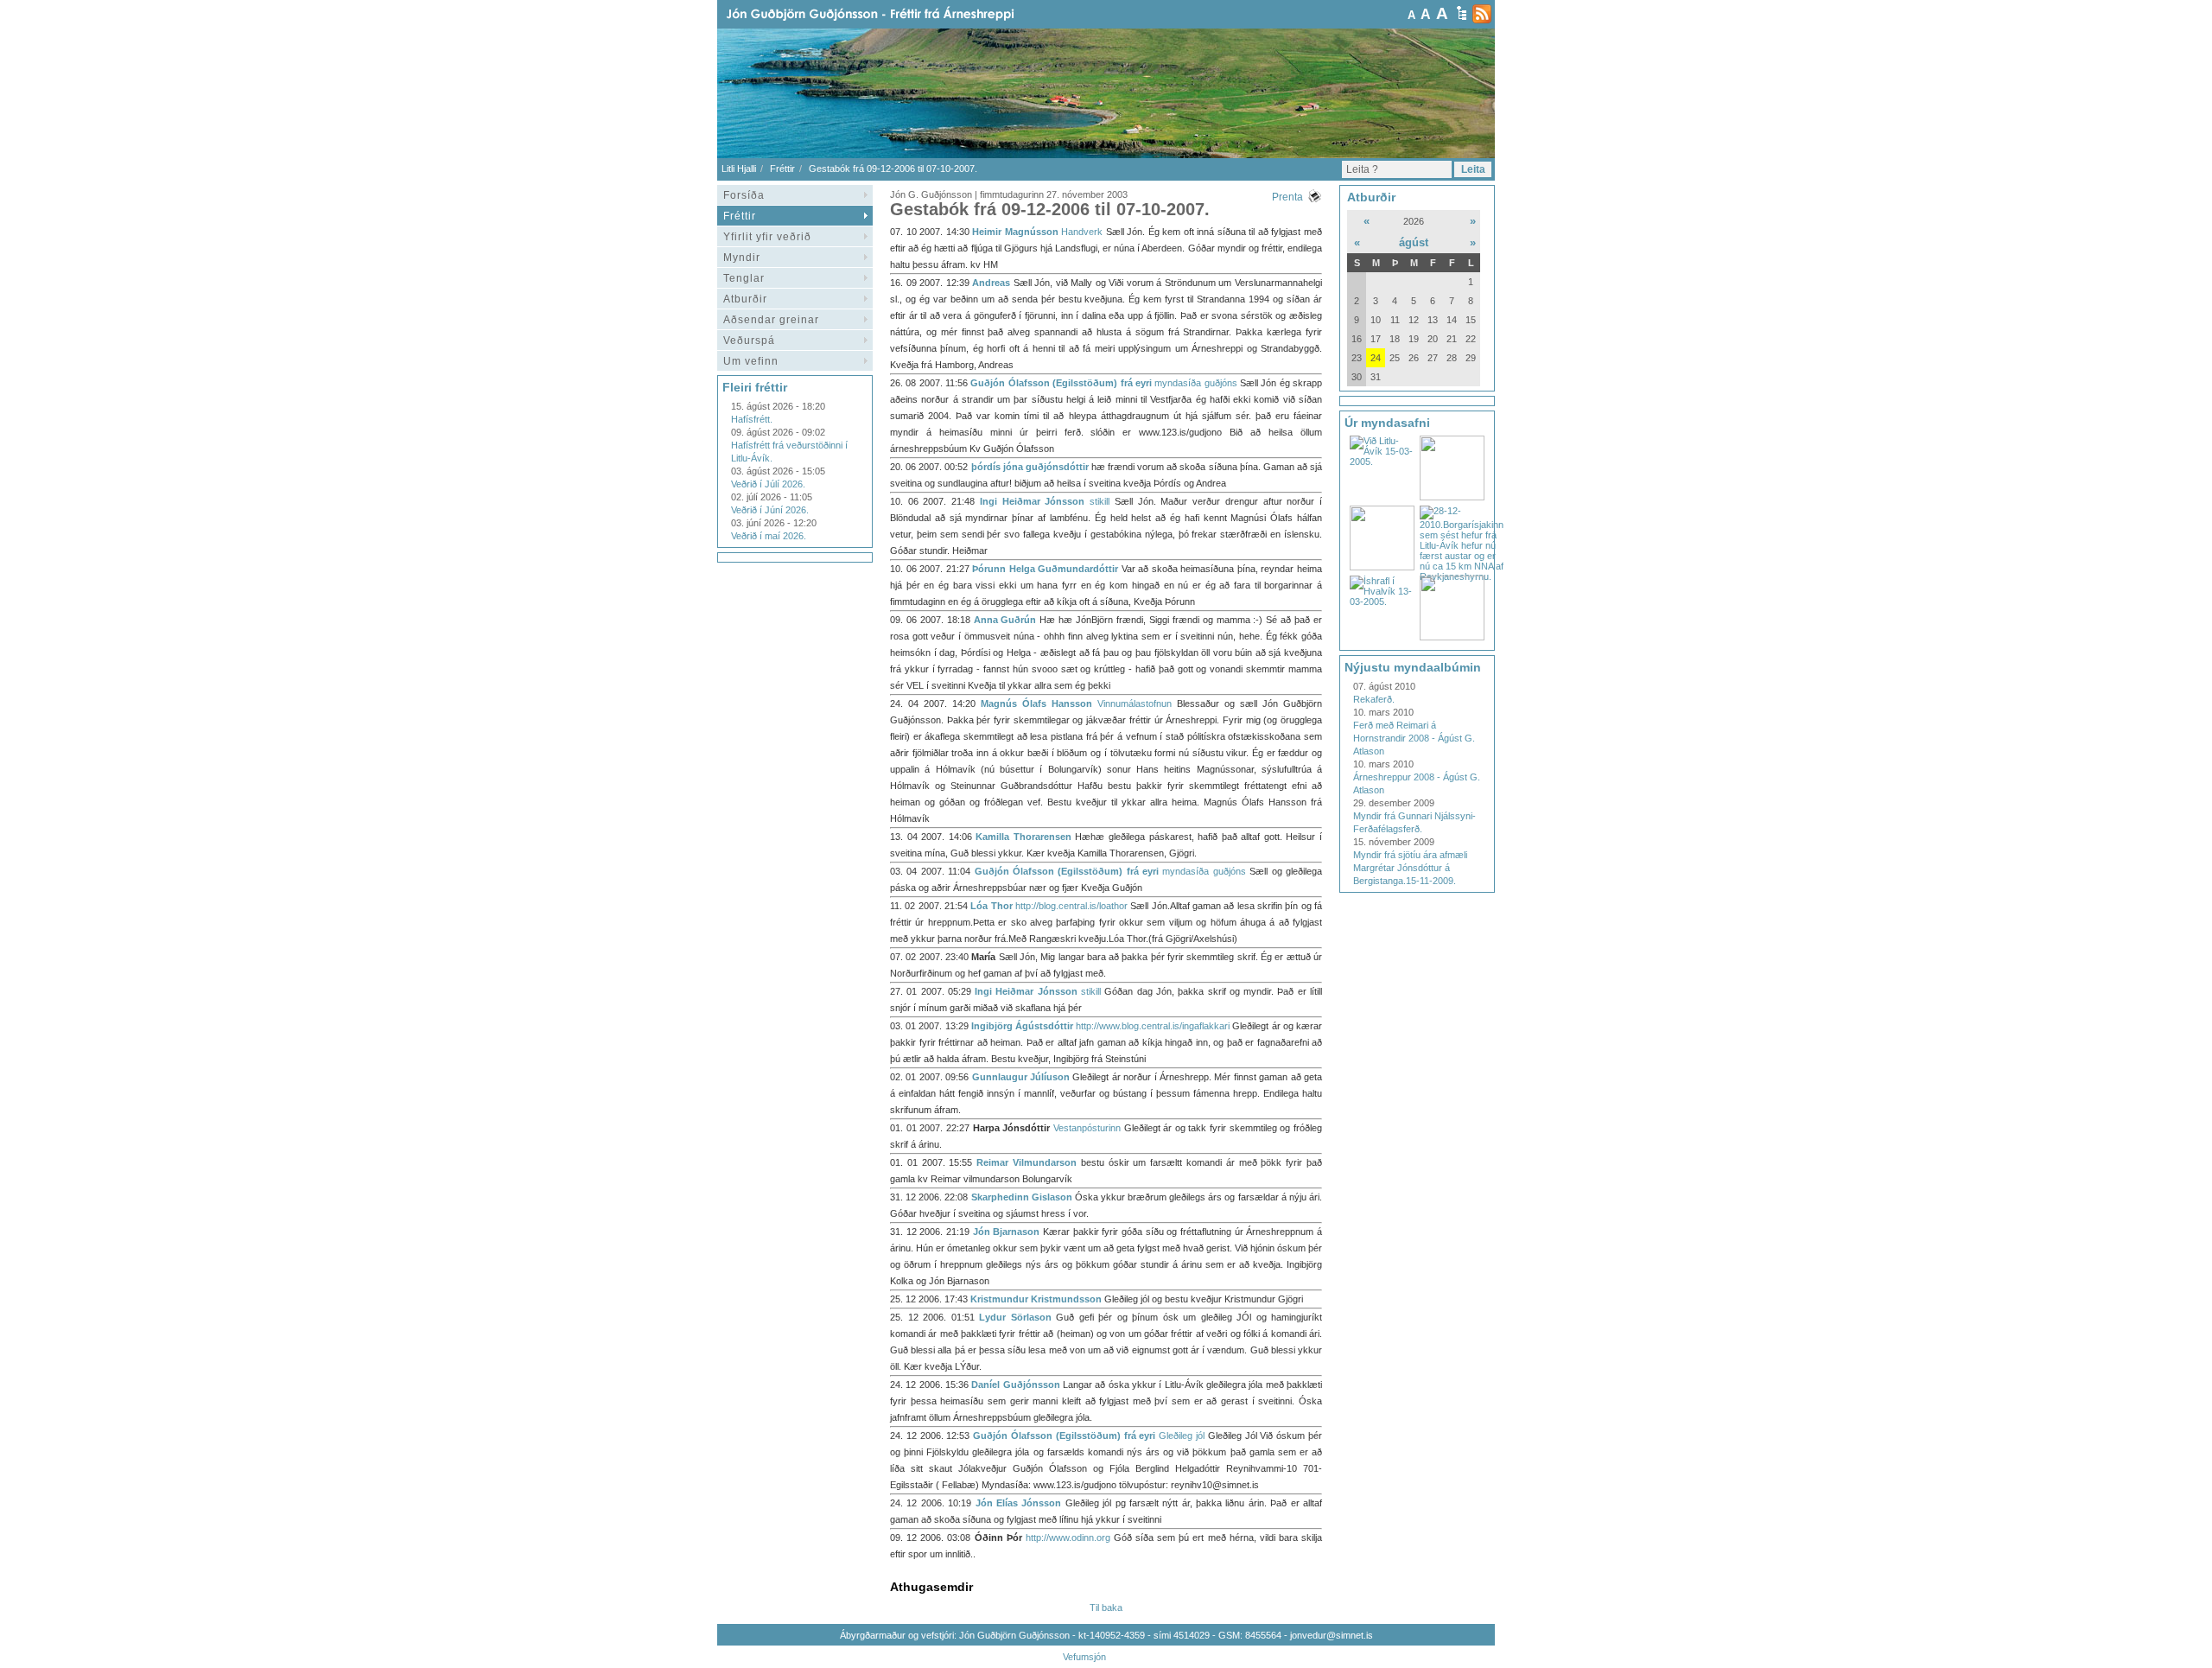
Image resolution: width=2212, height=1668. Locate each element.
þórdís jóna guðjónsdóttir (1030, 467)
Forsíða (744, 195)
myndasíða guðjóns (1195, 383)
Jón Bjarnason (1007, 1232)
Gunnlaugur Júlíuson (1021, 1077)
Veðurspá (749, 341)
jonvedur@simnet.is (1332, 1635)
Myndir (742, 258)
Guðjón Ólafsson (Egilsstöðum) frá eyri (1061, 383)
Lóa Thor (991, 906)
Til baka (1106, 1608)
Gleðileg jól (1182, 1436)
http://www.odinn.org (1068, 1537)
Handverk (1082, 232)
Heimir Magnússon (1015, 232)
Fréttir (782, 169)
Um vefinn (751, 361)
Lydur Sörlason (1015, 1317)
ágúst (1414, 242)
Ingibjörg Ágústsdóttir (1022, 1026)
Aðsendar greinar (771, 320)
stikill (1100, 501)
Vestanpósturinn (1087, 1128)
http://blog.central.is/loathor (1071, 906)
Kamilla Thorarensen (1023, 837)
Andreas (991, 283)
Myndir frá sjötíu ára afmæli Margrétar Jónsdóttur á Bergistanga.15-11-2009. (1410, 868)
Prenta (1287, 197)
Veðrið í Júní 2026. (770, 510)
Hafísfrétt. (752, 419)
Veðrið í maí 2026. (769, 536)
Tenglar (744, 278)
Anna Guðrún (1007, 620)
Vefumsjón (1084, 1657)
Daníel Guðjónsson (1015, 1385)
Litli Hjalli (739, 169)
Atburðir (745, 299)
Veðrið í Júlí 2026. (768, 484)
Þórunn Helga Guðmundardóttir (1045, 569)
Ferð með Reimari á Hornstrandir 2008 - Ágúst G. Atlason (1414, 738)
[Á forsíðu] (898, 14)
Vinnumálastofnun (1135, 703)
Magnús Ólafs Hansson (1036, 703)
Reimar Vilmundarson (1027, 1162)
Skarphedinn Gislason (1022, 1197)
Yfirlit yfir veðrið (767, 237)
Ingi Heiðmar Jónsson (1032, 501)
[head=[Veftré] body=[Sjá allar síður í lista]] (1462, 13)
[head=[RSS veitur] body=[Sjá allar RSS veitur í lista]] (1482, 14)
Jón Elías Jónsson (1019, 1503)
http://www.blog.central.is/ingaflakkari (1153, 1026)
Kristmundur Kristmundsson (1036, 1299)
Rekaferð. (1374, 699)
